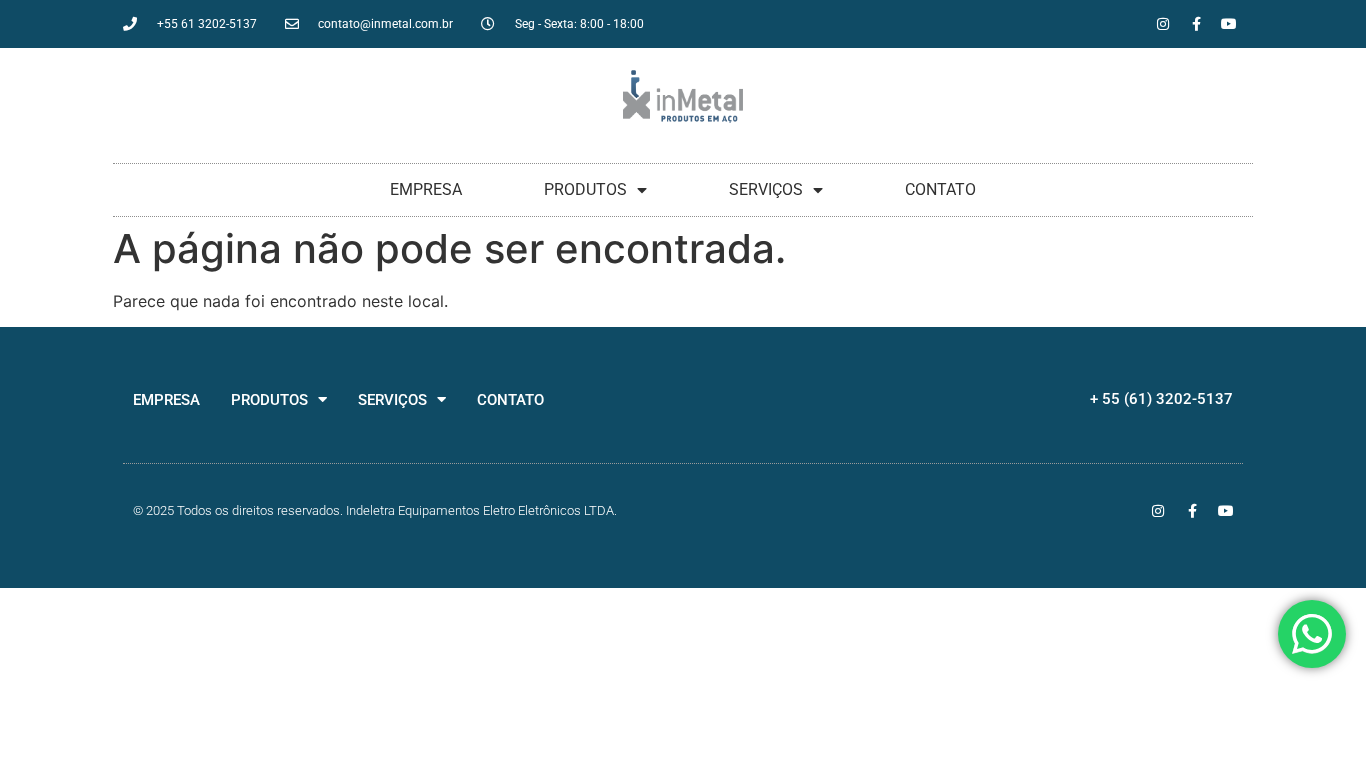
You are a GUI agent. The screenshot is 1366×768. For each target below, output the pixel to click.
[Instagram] (1163, 24)
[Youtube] (1229, 24)
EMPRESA (426, 189)
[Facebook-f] (1196, 24)
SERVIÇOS (766, 189)
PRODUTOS (585, 189)
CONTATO (940, 189)
